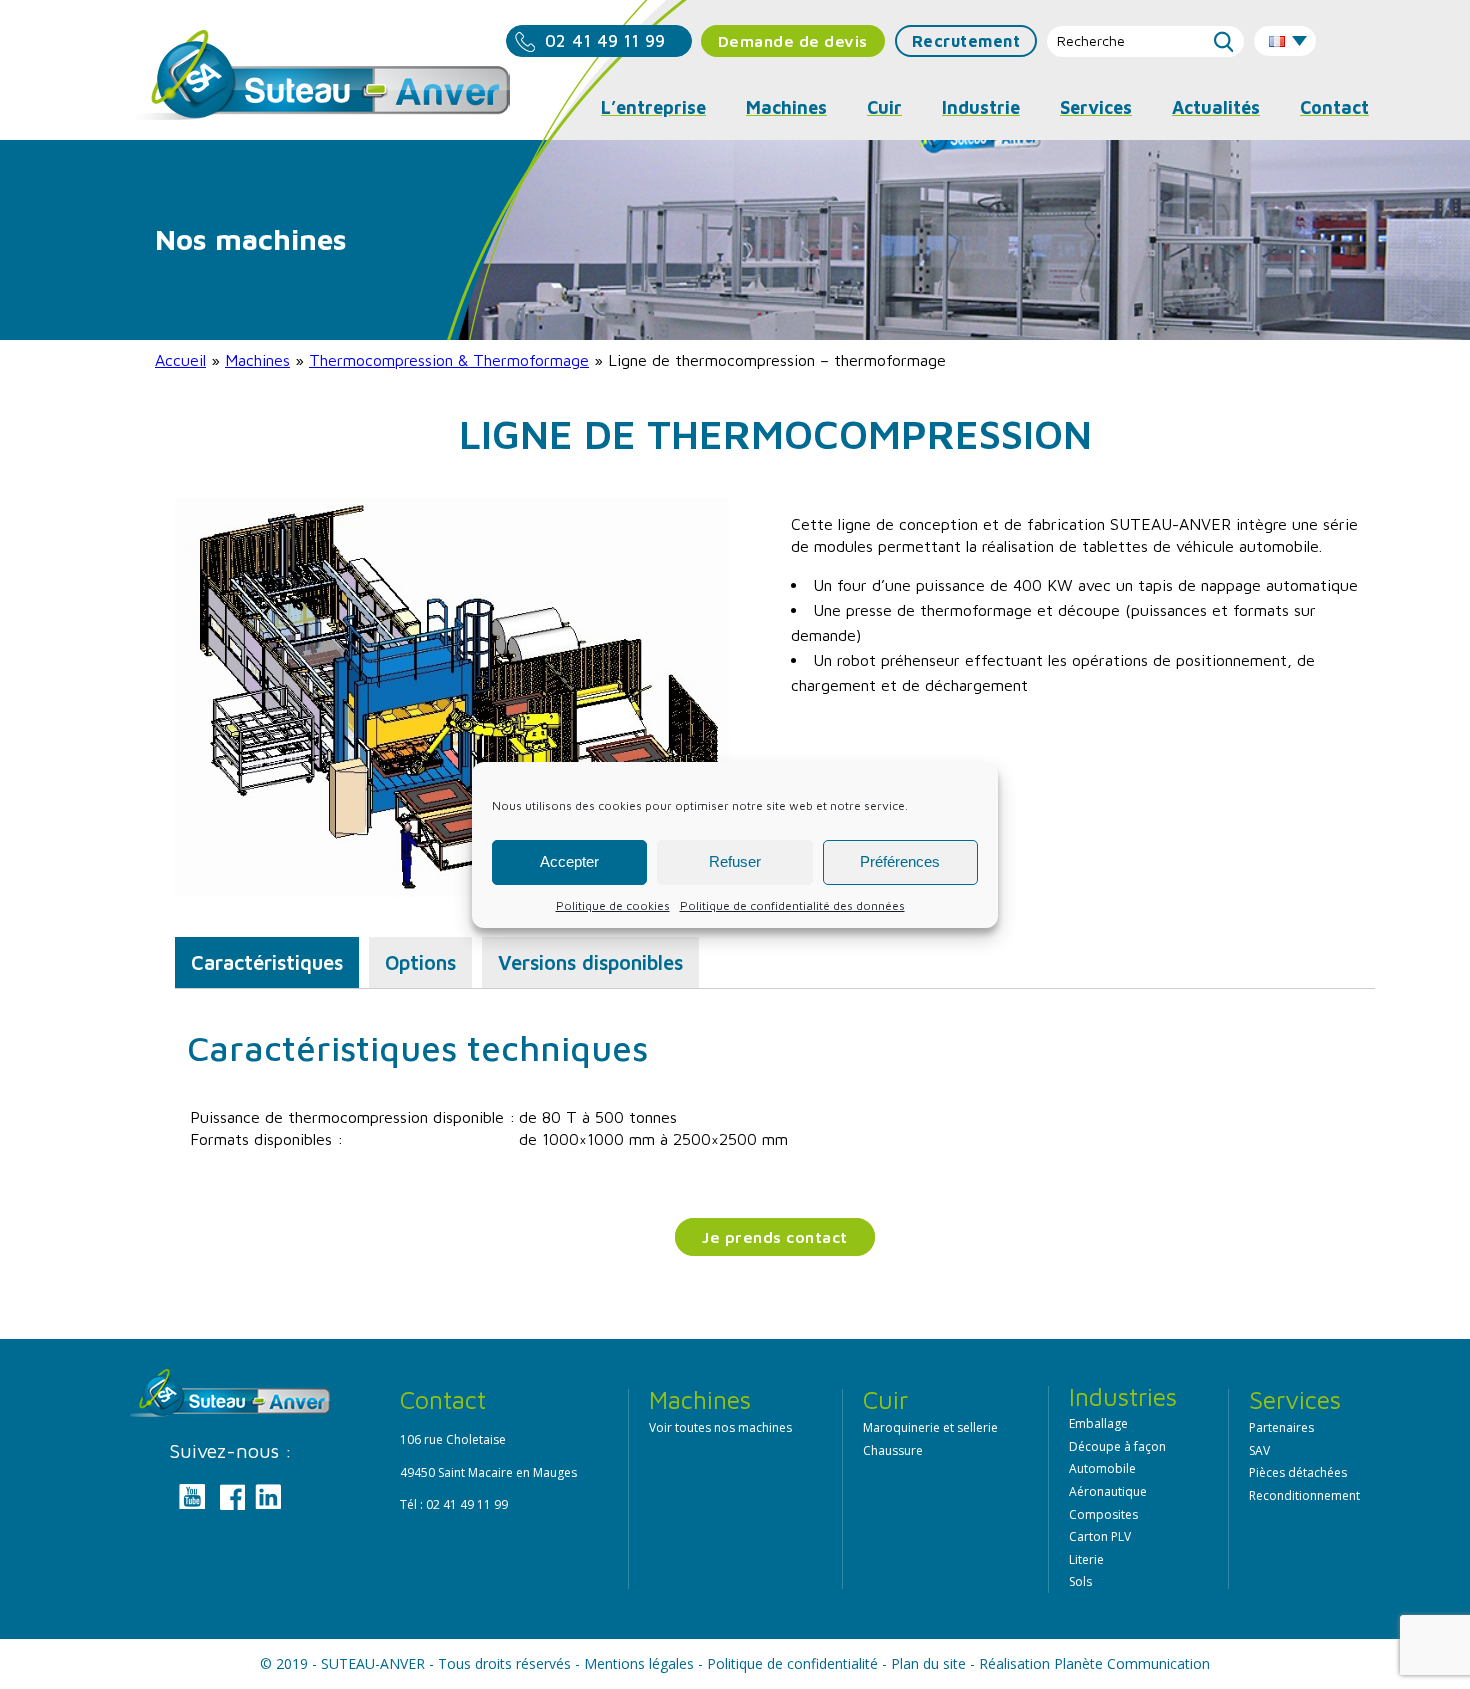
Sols (1080, 1581)
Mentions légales (639, 1663)
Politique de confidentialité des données (792, 905)
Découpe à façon (1117, 1446)
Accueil (180, 360)
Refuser (735, 861)
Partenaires (1281, 1427)
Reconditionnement (1304, 1495)
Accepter (569, 861)
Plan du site (928, 1663)
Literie (1086, 1559)
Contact (1334, 107)
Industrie (981, 107)
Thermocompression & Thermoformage (449, 360)
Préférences (900, 861)
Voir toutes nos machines (720, 1427)
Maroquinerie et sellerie (930, 1427)
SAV (1259, 1450)
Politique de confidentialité (792, 1663)
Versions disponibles (590, 962)
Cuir (884, 107)
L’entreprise (653, 107)
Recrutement (966, 41)
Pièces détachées (1298, 1472)
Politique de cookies (613, 905)
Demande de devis (793, 41)
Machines (257, 360)
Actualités (1216, 107)
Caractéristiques (267, 962)
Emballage (1098, 1423)
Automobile (1102, 1468)
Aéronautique (1108, 1491)
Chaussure (893, 1450)
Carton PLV (1100, 1536)
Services (1096, 107)
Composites (1103, 1514)
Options (420, 962)
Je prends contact (775, 1237)
